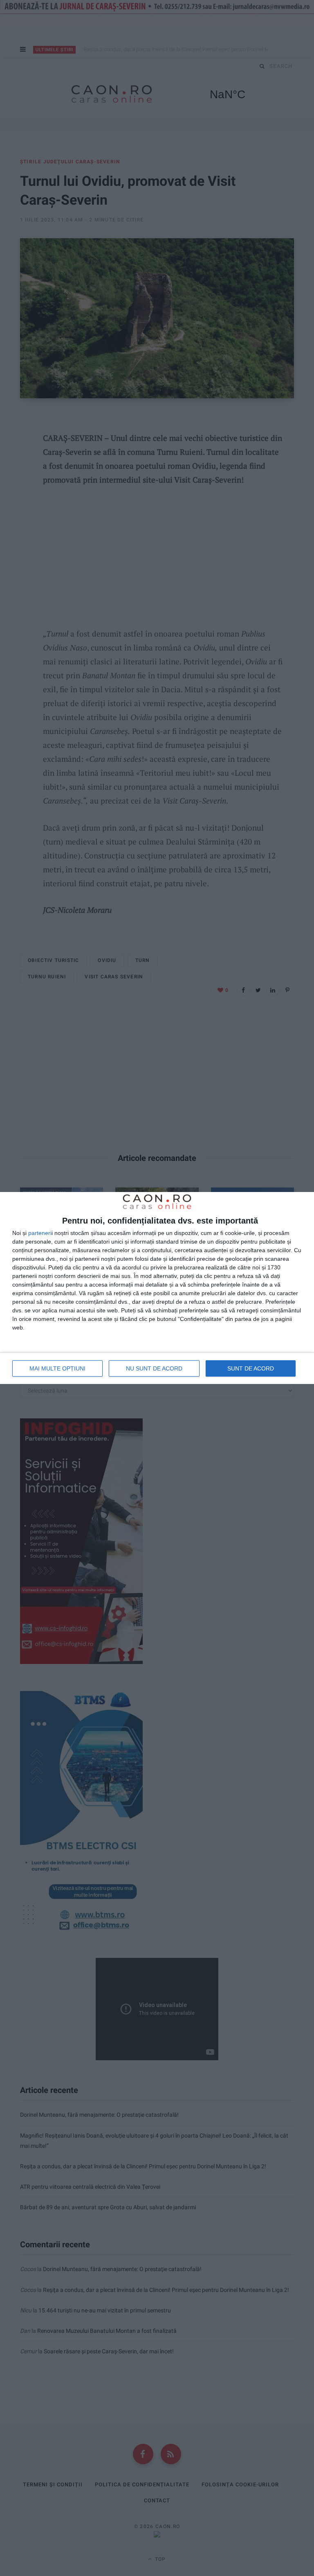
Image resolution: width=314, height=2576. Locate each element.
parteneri (40, 1233)
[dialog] (157, 1288)
